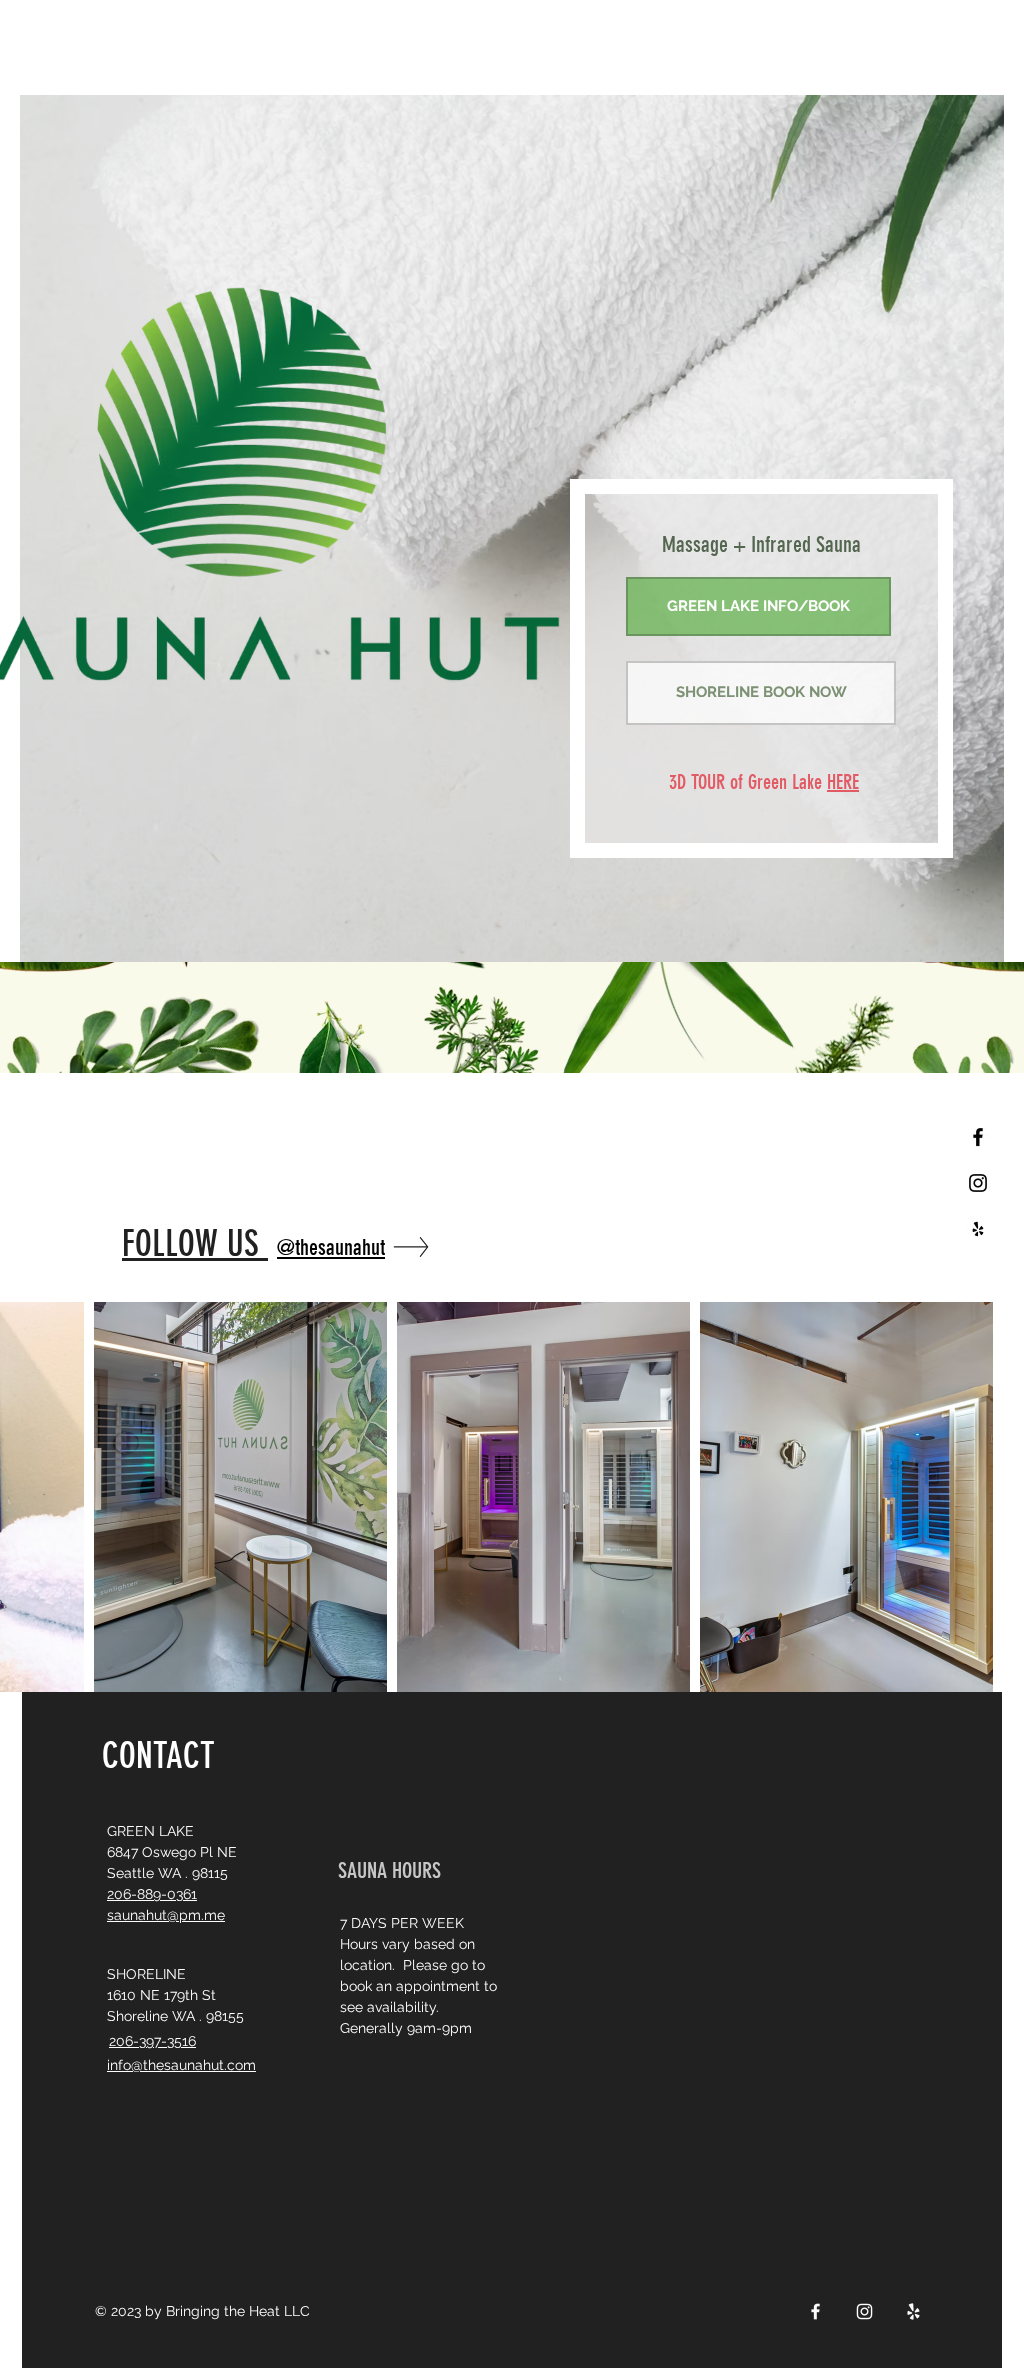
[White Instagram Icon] (864, 2311)
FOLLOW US (195, 1243)
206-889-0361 (152, 1894)
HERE (843, 782)
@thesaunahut (331, 1247)
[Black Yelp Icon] (978, 1229)
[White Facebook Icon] (815, 2311)
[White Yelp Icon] (913, 2311)
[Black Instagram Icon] (978, 1183)
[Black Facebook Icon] (978, 1137)
